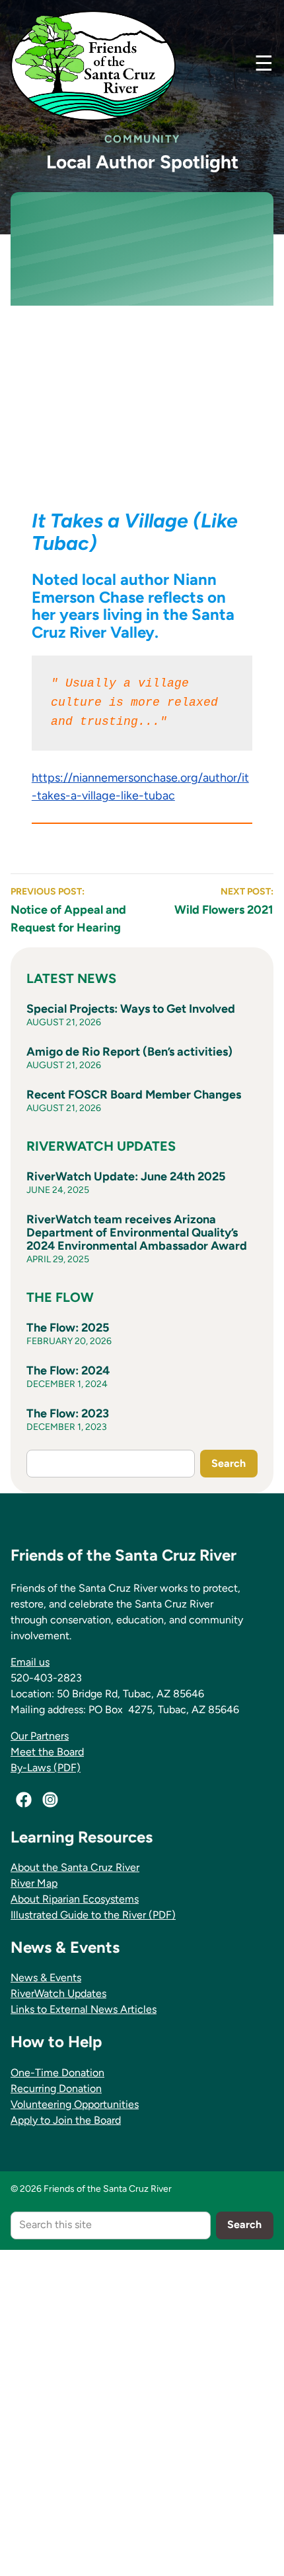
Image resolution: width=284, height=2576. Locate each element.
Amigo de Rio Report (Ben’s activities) (129, 1052)
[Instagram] (50, 1800)
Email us (30, 1662)
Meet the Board (47, 1752)
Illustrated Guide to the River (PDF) (93, 1915)
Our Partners (40, 1736)
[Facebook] (24, 1800)
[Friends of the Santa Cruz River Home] (93, 66)
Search (229, 1463)
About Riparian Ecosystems (75, 1899)
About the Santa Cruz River (75, 1867)
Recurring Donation (56, 2088)
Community (142, 139)
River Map (34, 1883)
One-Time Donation (57, 2073)
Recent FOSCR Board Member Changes (134, 1095)
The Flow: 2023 (68, 1413)
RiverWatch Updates (58, 1993)
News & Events (46, 1978)
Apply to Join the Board (66, 2120)
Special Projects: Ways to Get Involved (131, 1009)
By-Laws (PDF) (46, 1768)
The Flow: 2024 (68, 1371)
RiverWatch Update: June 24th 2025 (126, 1176)
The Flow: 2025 (68, 1328)
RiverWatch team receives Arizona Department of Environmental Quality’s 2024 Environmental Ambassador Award (137, 1233)
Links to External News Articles (84, 2009)
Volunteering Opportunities (75, 2104)
